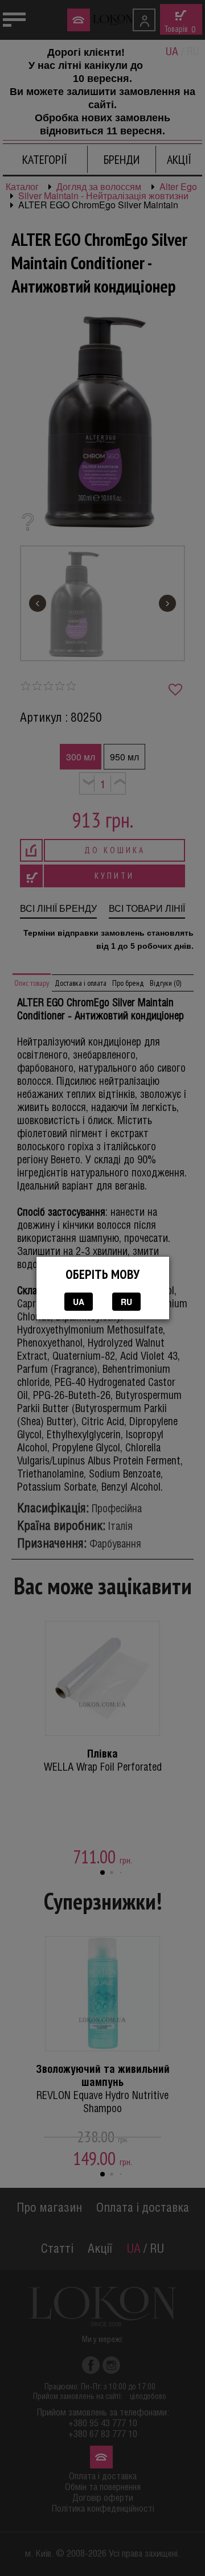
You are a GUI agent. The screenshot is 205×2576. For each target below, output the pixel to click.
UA (79, 1302)
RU (126, 1302)
